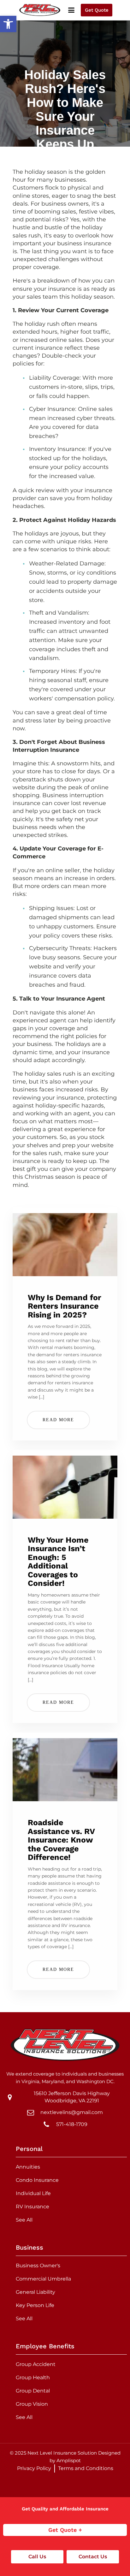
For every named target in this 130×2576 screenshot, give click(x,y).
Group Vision (32, 2404)
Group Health (33, 2377)
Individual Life (33, 2193)
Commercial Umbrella (43, 2279)
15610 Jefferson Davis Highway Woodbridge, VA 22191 (72, 2097)
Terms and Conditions (86, 2468)
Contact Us (93, 2557)
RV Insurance (32, 2207)
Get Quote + (65, 2530)
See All (24, 2220)
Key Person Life (35, 2305)
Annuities (28, 2167)
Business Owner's (38, 2266)
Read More (58, 1420)
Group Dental (33, 2391)
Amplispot (69, 2460)
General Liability (35, 2292)
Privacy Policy (34, 2468)
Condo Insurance (37, 2180)
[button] (8, 24)
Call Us (37, 2557)
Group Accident (36, 2364)
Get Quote (97, 10)
